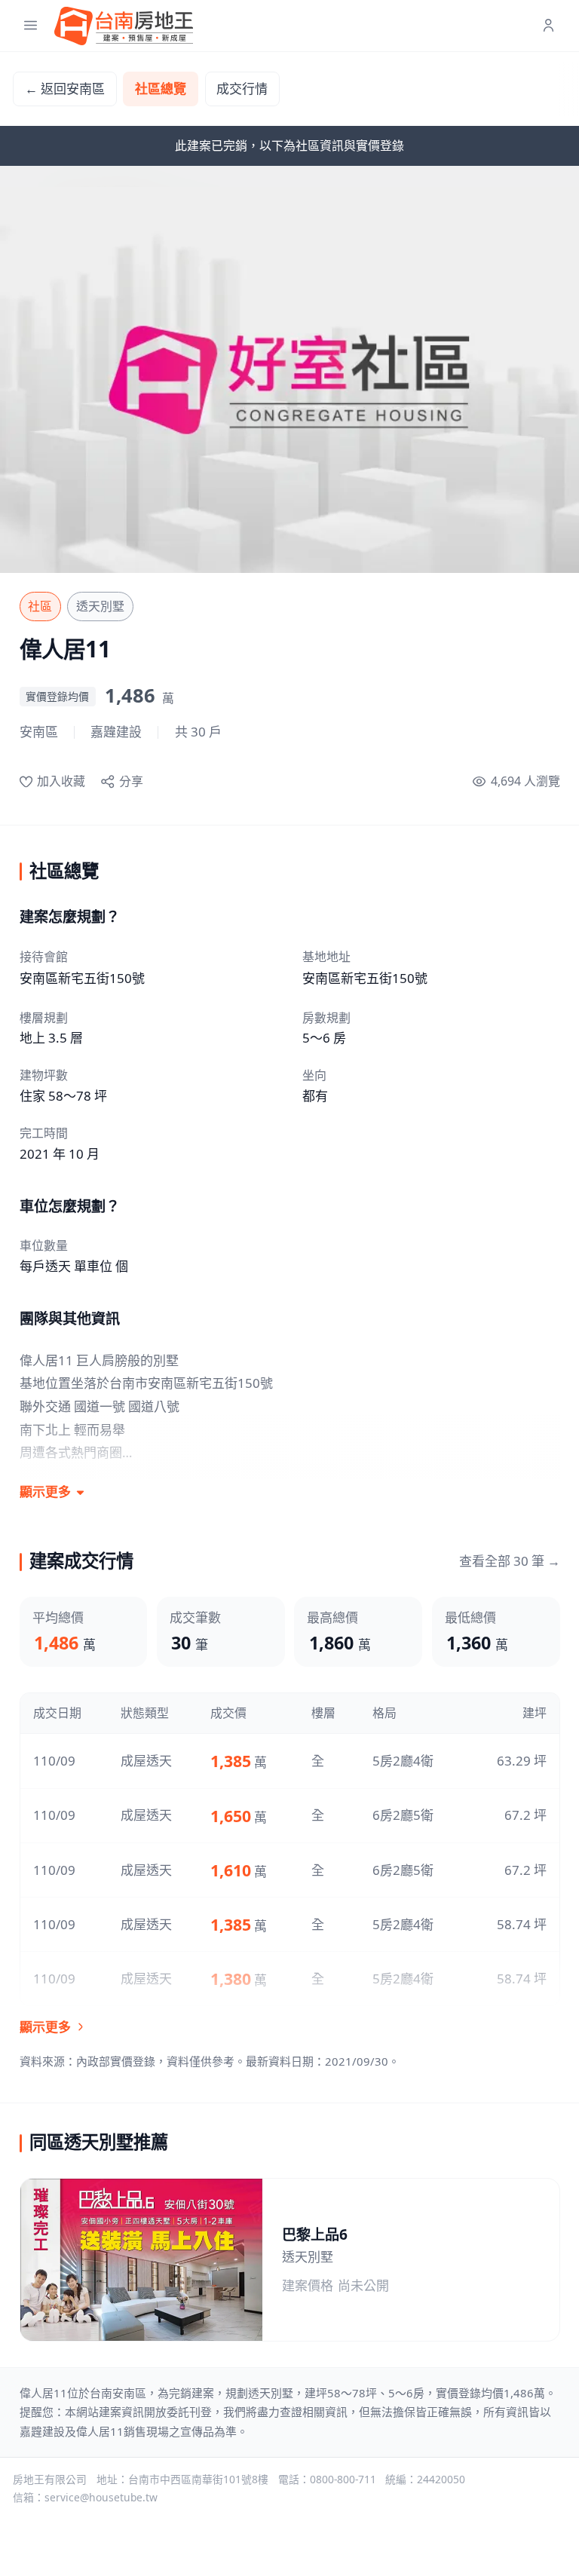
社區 (40, 606)
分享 (131, 781)
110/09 (54, 1761)
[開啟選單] (31, 26)
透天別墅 (100, 606)
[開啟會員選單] (548, 26)
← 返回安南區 (65, 89)
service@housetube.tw (101, 2497)
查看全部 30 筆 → (510, 1561)
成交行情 (242, 89)
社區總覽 (161, 89)
